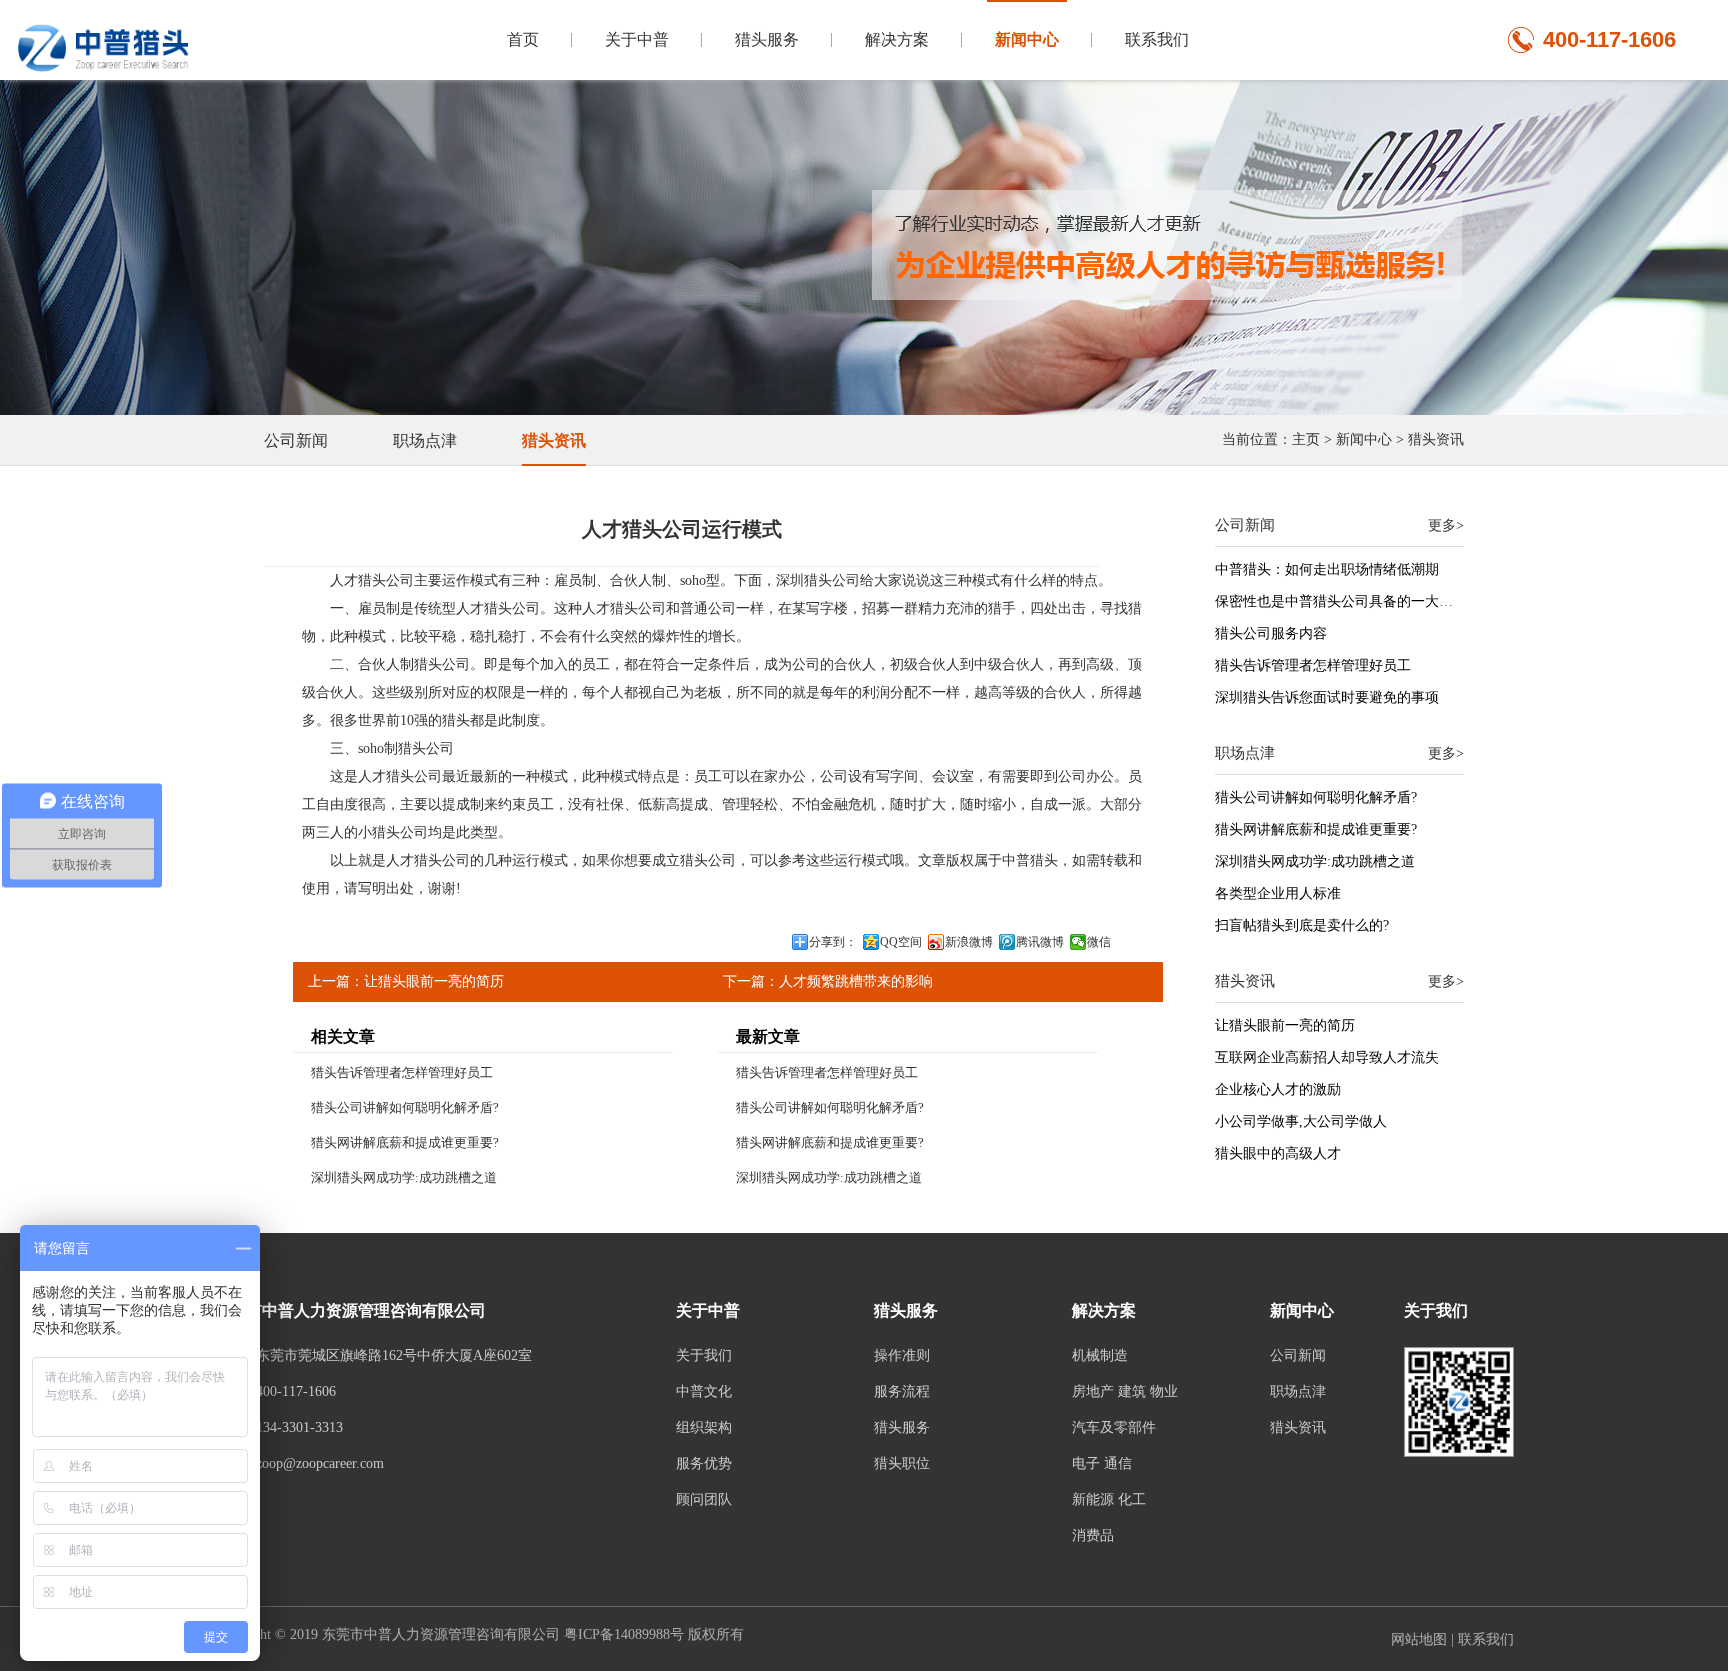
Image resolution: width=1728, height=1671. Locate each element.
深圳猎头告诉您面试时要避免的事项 (1327, 697)
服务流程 (902, 1391)
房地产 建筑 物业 (1125, 1391)
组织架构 (704, 1427)
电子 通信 (1102, 1463)
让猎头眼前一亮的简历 (434, 981)
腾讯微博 (1040, 942)
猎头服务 (767, 39)
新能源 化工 (1109, 1499)
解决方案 (897, 39)
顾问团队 (704, 1499)
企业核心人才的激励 (1278, 1089)
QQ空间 (901, 942)
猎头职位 (902, 1463)
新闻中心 (1027, 39)
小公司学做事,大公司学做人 (1301, 1121)
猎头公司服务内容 (1271, 633)
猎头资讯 (1436, 439)
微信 (1099, 942)
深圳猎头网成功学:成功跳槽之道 (404, 1177)
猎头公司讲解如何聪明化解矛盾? (405, 1107)
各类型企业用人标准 (1278, 893)
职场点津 (425, 440)
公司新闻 (296, 440)
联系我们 (1157, 39)
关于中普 (637, 39)
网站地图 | (1424, 1639)
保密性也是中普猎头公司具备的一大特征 (1341, 601)
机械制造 (1100, 1355)
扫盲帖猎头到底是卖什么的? (1302, 925)
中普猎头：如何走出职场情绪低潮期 (1327, 569)
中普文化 (704, 1391)
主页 (1306, 439)
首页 (523, 39)
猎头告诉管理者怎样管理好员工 (402, 1072)
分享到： (833, 942)
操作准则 (902, 1355)
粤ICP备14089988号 (624, 1634)
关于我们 (704, 1355)
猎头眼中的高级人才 (1278, 1153)
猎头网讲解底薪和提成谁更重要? (405, 1142)
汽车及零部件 (1114, 1427)
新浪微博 (969, 942)
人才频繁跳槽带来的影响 (856, 981)
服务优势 (704, 1463)
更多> (1446, 525)
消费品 (1093, 1535)
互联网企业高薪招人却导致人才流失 (1327, 1057)
